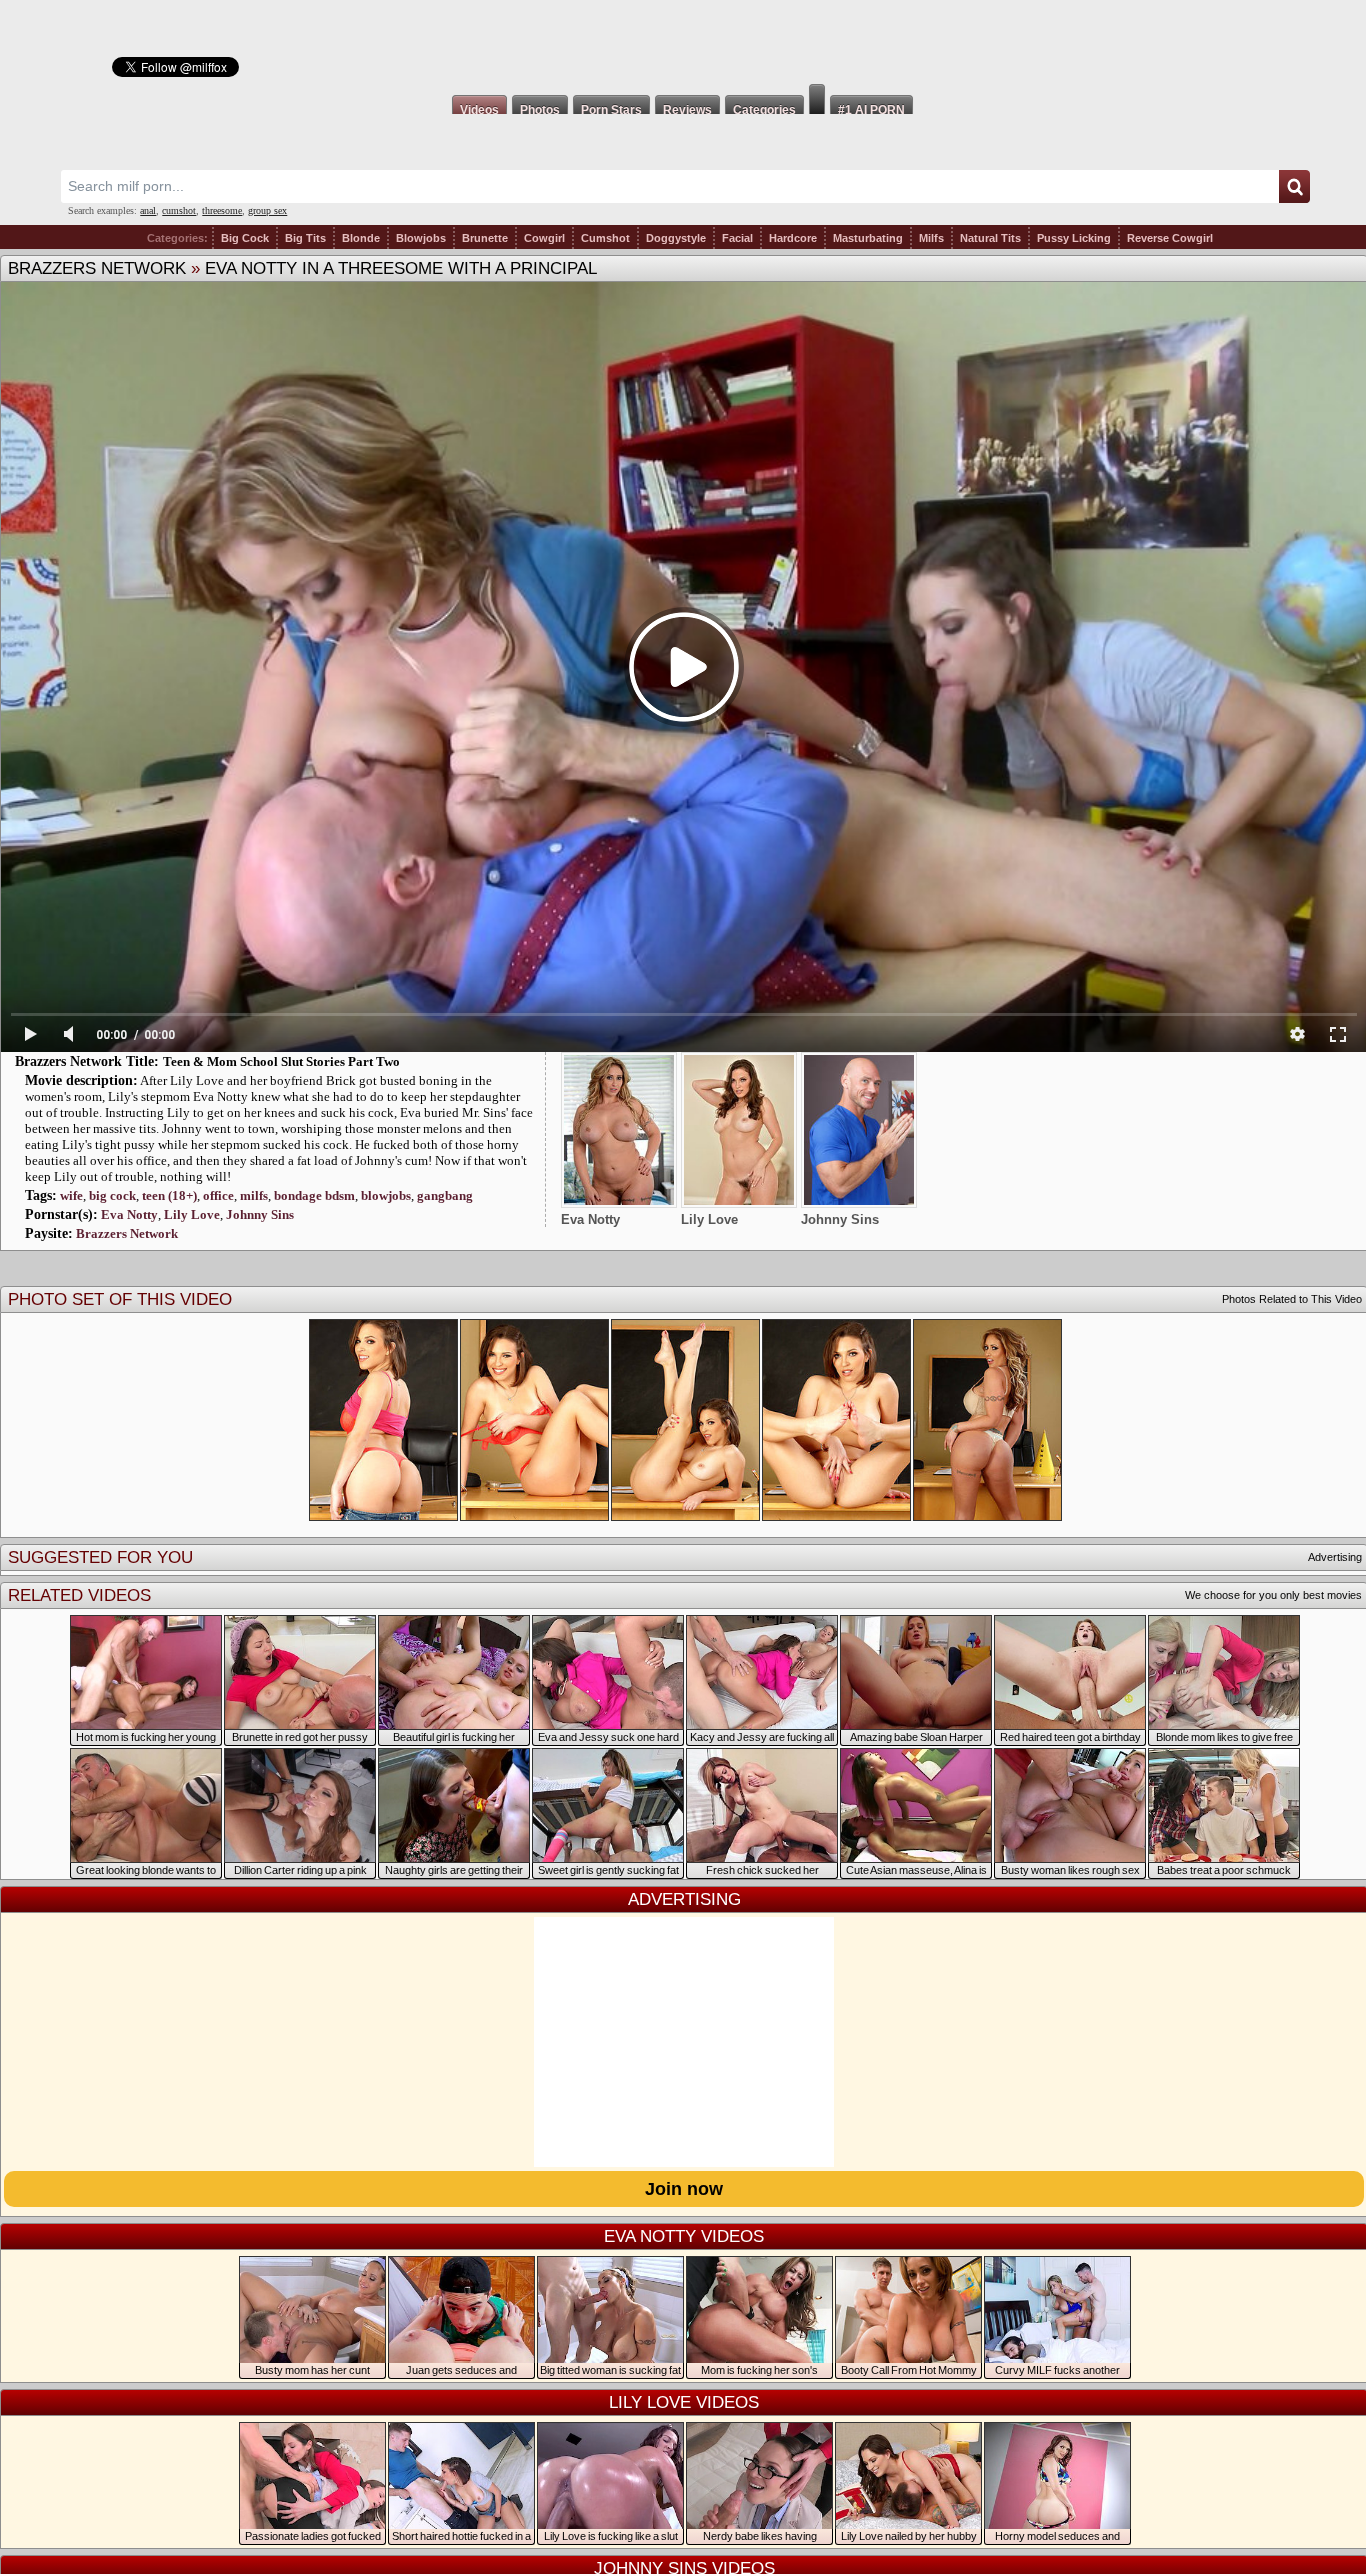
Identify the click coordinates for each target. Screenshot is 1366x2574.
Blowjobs (421, 238)
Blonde (361, 238)
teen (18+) (169, 1195)
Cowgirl (544, 238)
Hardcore (793, 238)
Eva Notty (129, 1214)
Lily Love (192, 1214)
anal (148, 210)
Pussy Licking (1074, 238)
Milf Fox (683, 42)
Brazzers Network (97, 268)
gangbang (445, 1195)
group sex (267, 210)
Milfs (931, 238)
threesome (222, 210)
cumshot (179, 210)
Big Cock (245, 238)
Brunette (485, 238)
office (218, 1195)
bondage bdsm (314, 1195)
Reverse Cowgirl (1170, 238)
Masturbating (868, 238)
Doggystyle (676, 238)
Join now (684, 2189)
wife (71, 1195)
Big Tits (305, 238)
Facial (737, 238)
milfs (254, 1195)
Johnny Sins (260, 1214)
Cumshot (605, 238)
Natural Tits (990, 238)
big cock (112, 1195)
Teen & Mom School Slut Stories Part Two (281, 1061)
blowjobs (386, 1195)
